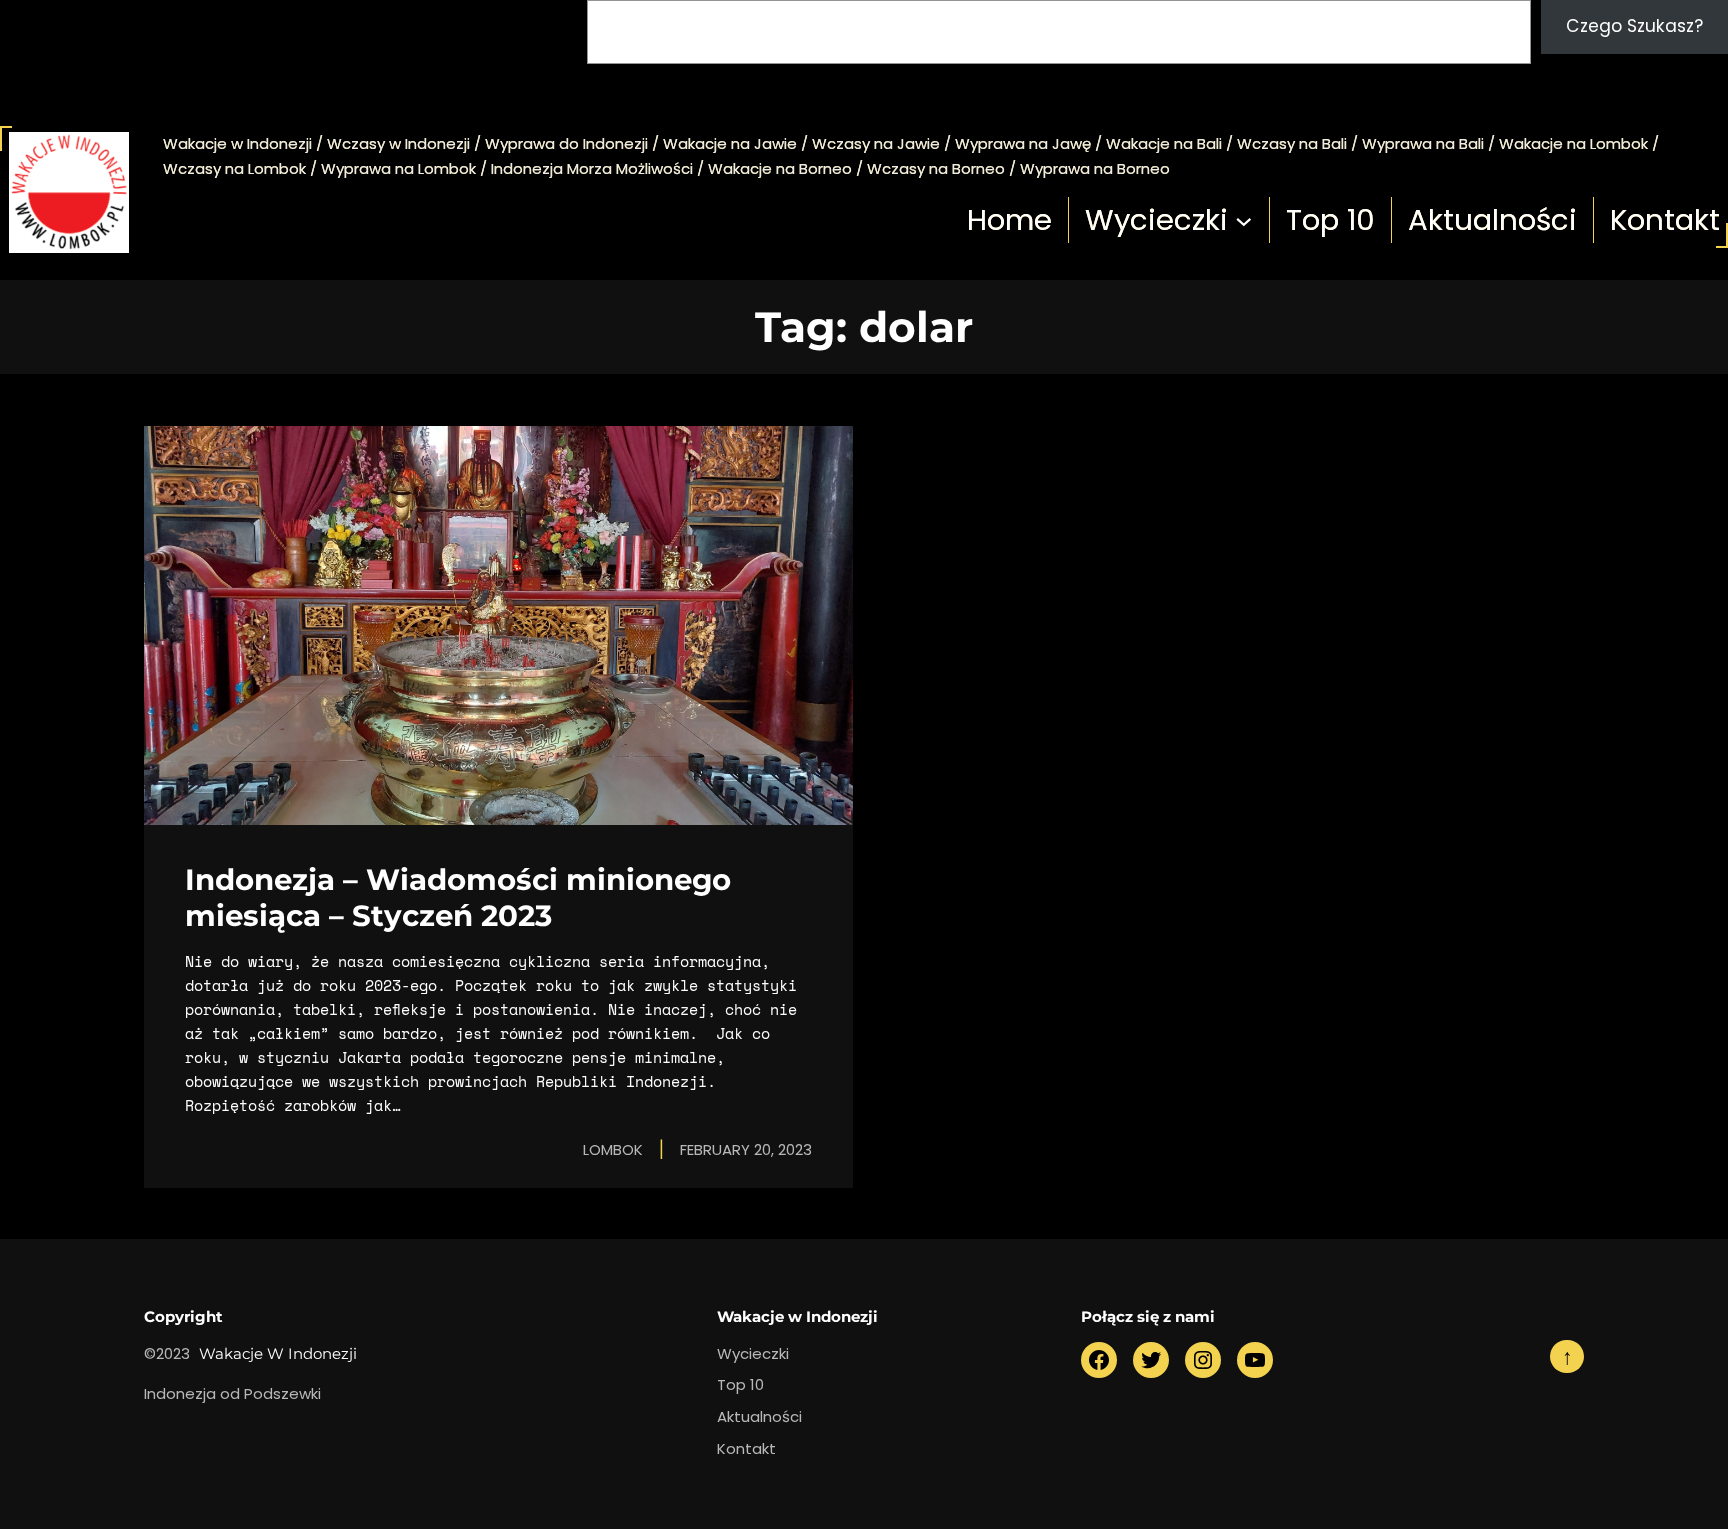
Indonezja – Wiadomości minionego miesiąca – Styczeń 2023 (458, 897)
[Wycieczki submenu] (1244, 220)
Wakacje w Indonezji (278, 1353)
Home (1009, 219)
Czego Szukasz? (1634, 26)
